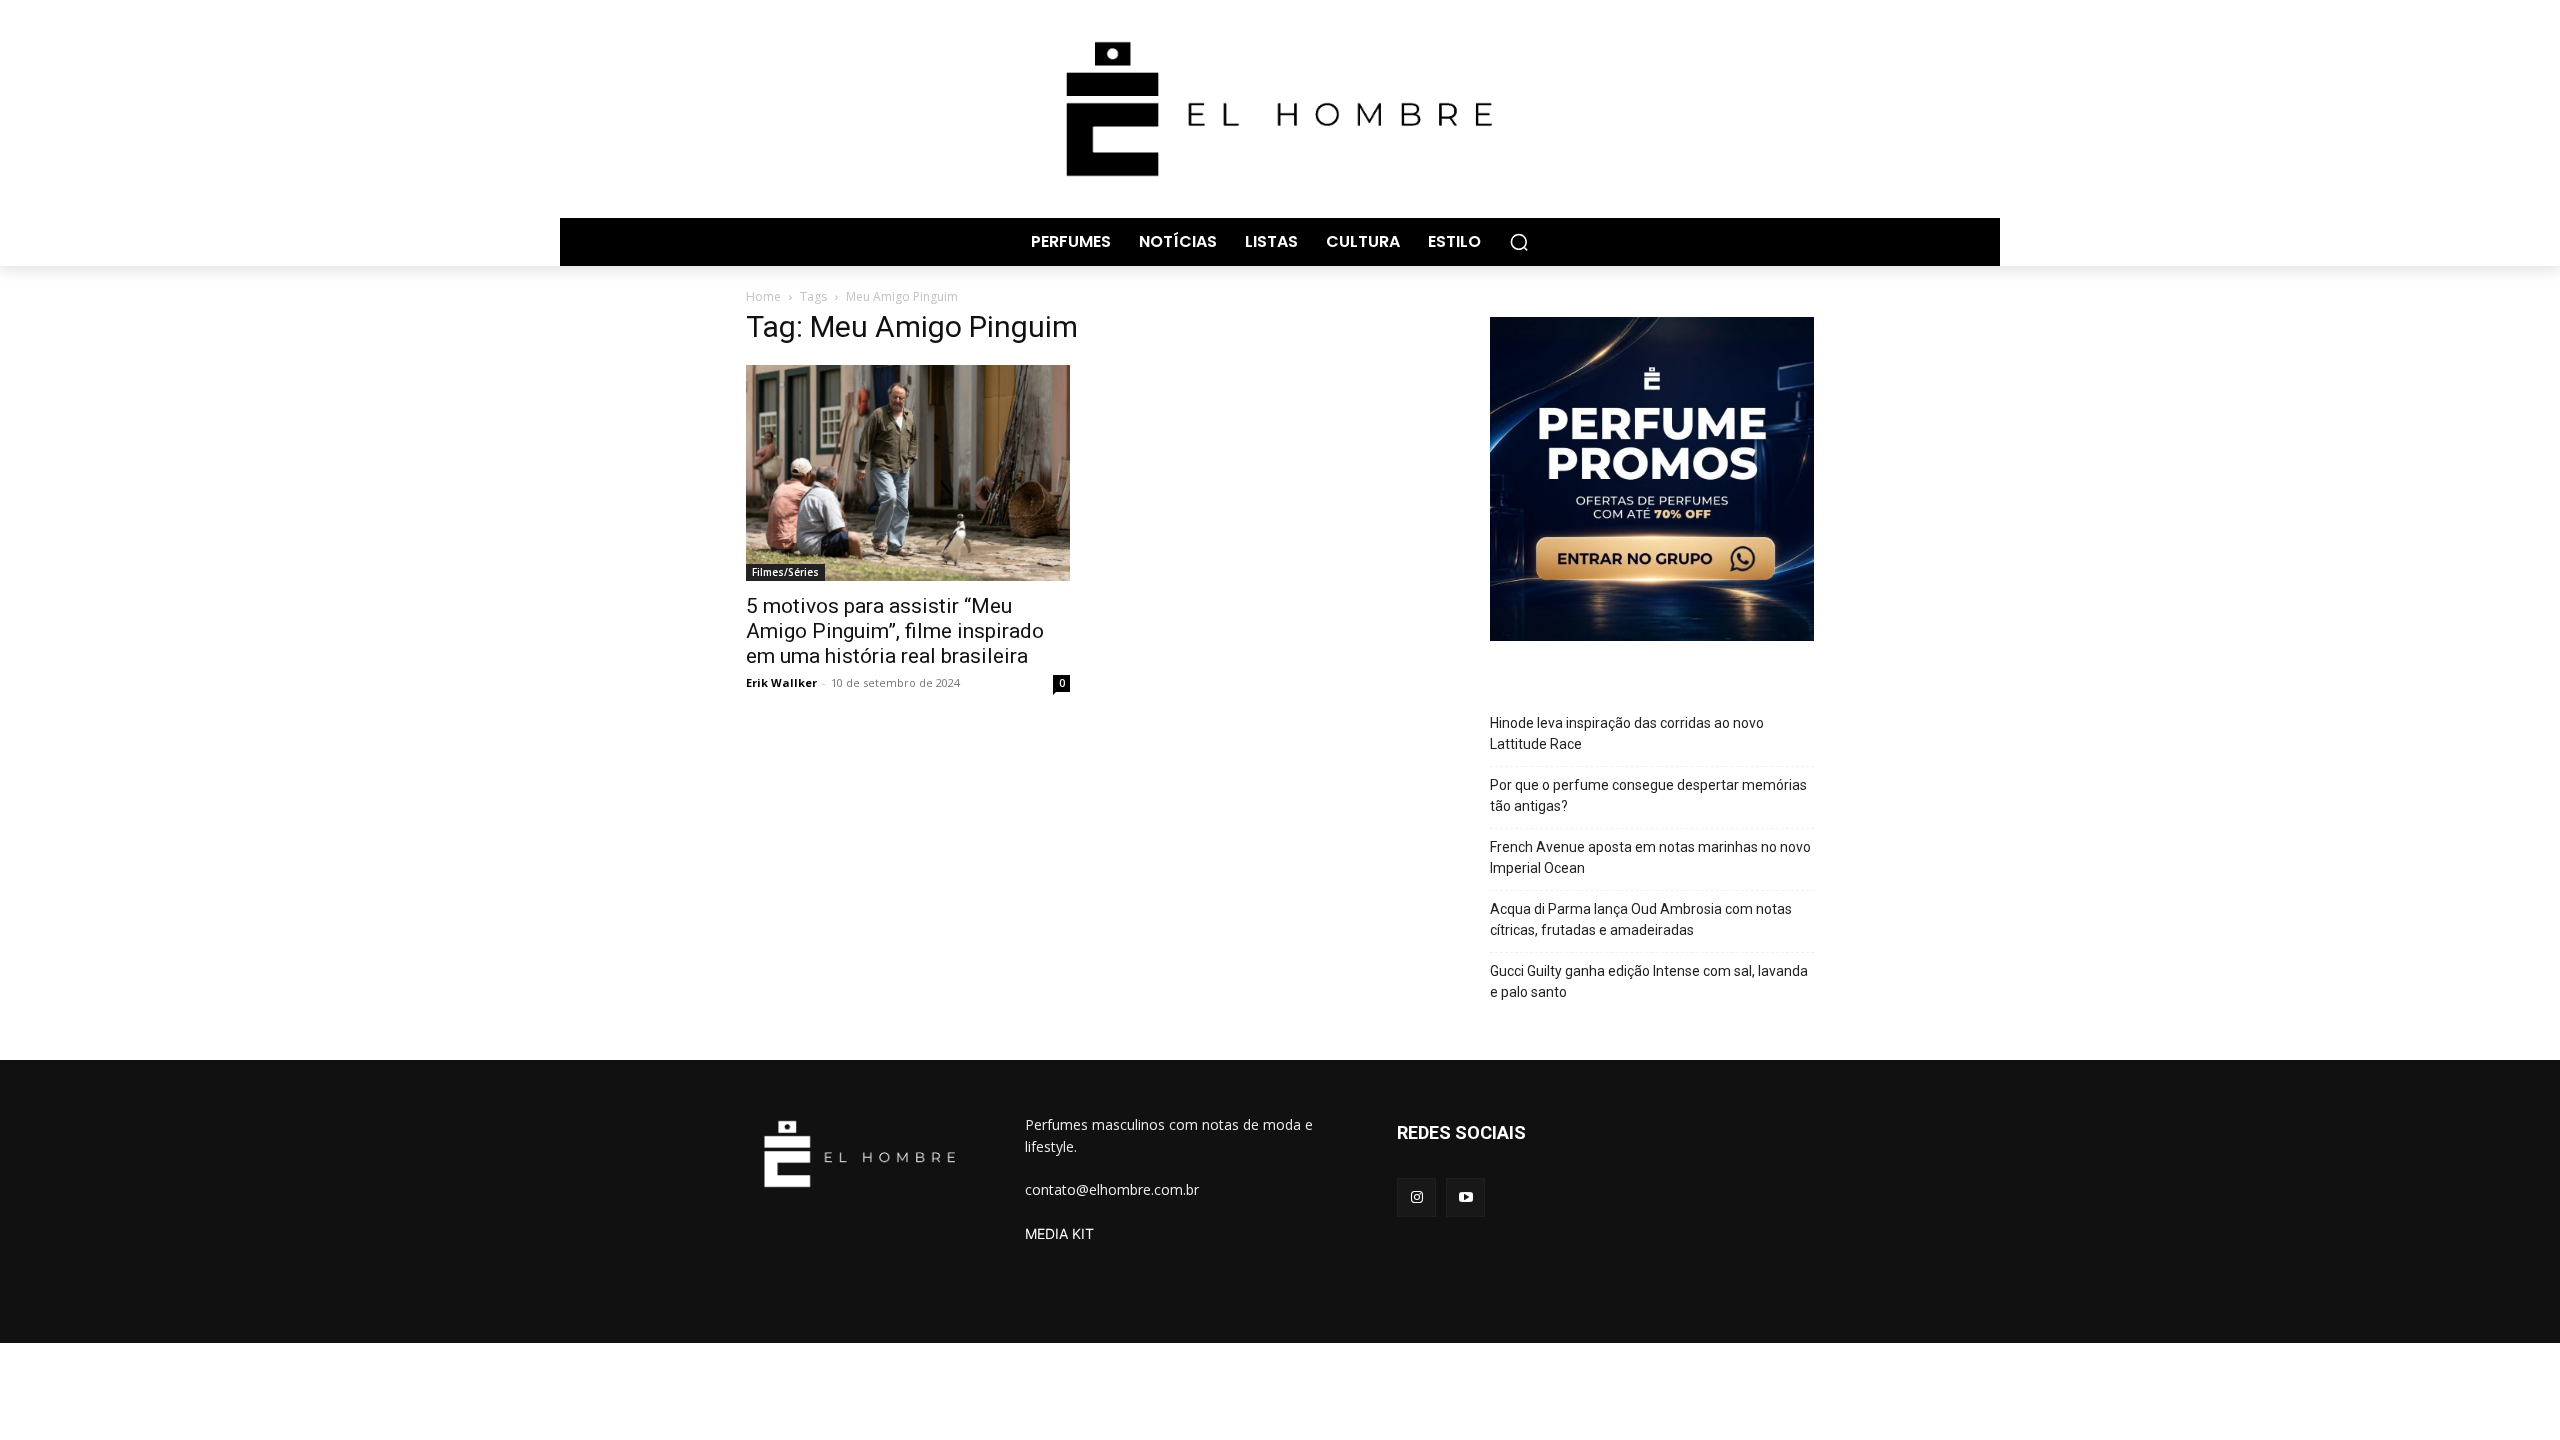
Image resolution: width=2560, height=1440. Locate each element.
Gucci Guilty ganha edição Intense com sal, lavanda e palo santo (1649, 981)
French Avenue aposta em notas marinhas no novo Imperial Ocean (1650, 857)
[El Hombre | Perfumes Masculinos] (1280, 109)
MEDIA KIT (1059, 1233)
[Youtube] (1465, 1197)
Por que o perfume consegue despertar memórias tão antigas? (1648, 795)
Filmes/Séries (785, 572)
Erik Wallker (781, 682)
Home (763, 296)
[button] (1519, 242)
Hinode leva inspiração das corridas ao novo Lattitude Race (1627, 733)
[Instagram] (1416, 1197)
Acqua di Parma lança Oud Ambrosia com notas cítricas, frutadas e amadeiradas (1641, 919)
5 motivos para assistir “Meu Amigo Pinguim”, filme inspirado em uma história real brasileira (895, 631)
